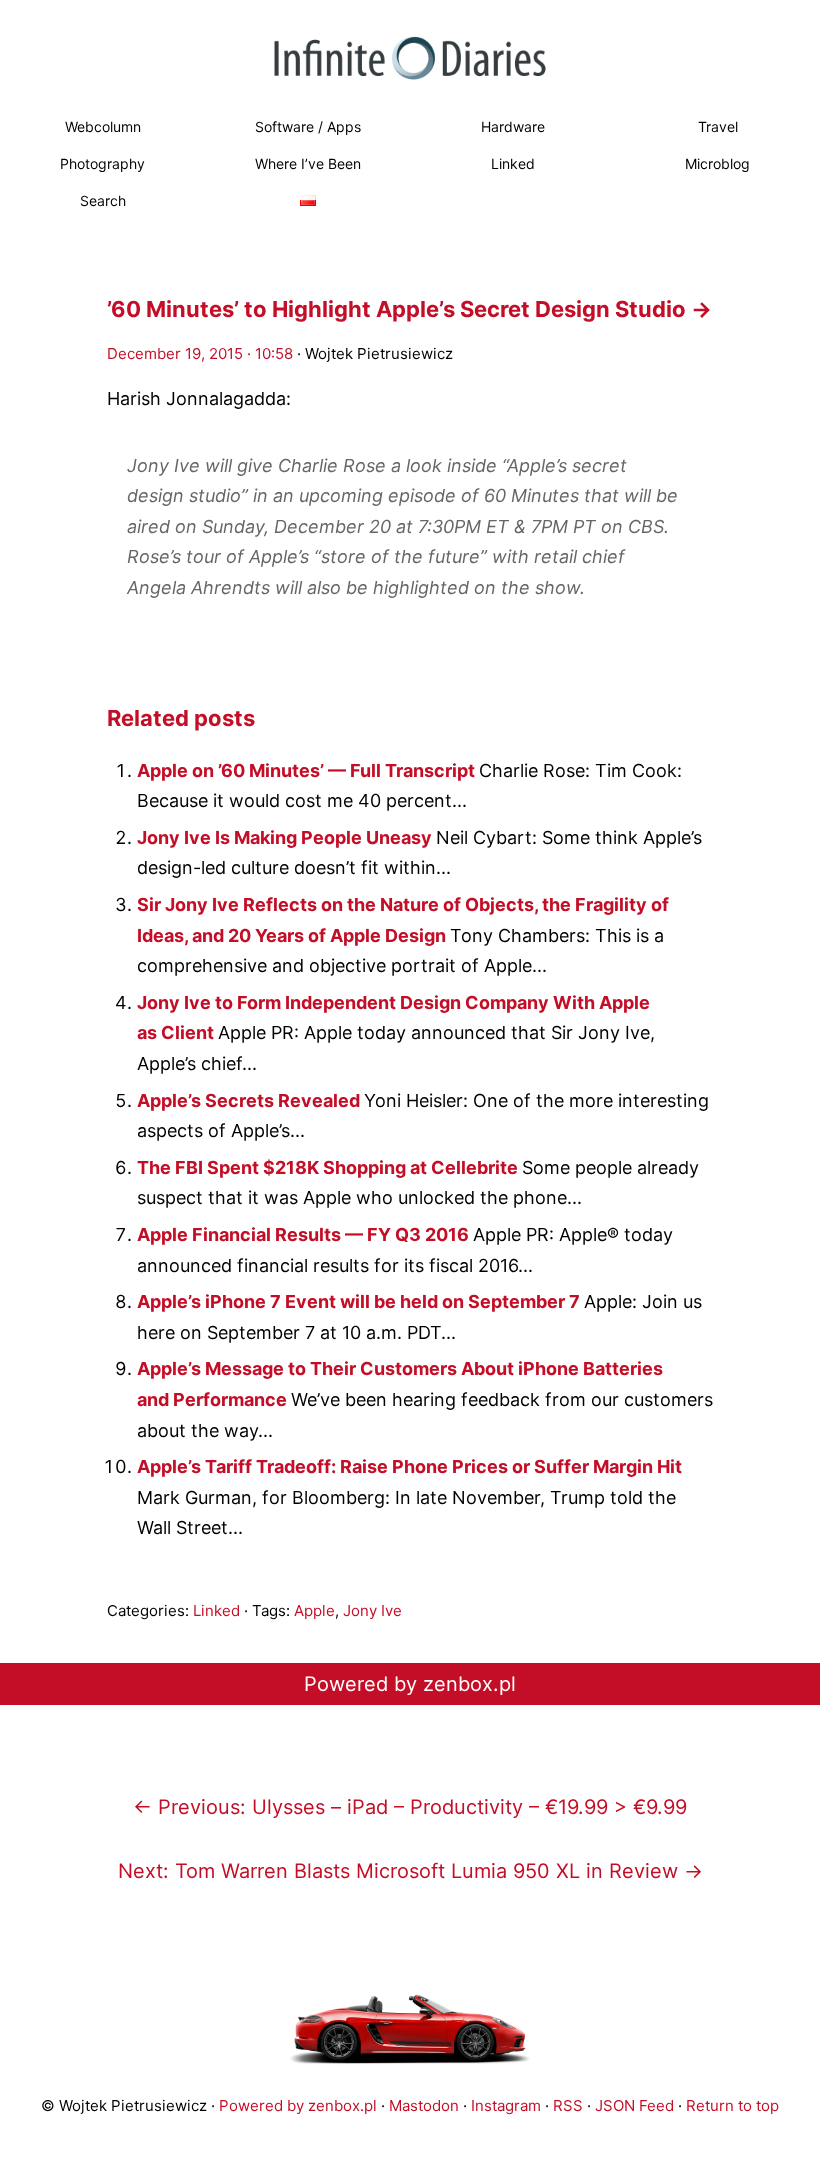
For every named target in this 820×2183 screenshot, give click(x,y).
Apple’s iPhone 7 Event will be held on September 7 (360, 1301)
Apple (314, 1610)
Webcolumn (103, 126)
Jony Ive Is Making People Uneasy (286, 837)
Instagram (506, 2105)
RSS (568, 2105)
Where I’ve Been (308, 163)
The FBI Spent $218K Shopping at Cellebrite (329, 1167)
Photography (102, 163)
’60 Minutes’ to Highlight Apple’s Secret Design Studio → (409, 309)
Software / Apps (308, 126)
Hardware (513, 126)
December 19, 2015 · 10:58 (200, 353)
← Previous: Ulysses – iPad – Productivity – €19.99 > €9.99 (410, 1807)
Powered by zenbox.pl (410, 1684)
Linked (513, 163)
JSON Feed (634, 2105)
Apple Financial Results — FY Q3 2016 (305, 1234)
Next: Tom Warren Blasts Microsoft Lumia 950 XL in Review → (410, 1871)
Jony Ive (372, 1610)
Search (103, 200)
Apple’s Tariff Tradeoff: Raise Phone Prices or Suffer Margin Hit (409, 1466)
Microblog (717, 163)
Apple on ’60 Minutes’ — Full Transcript (308, 770)
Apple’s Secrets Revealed (250, 1100)
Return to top (732, 2105)
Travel (718, 126)
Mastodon (424, 2105)
